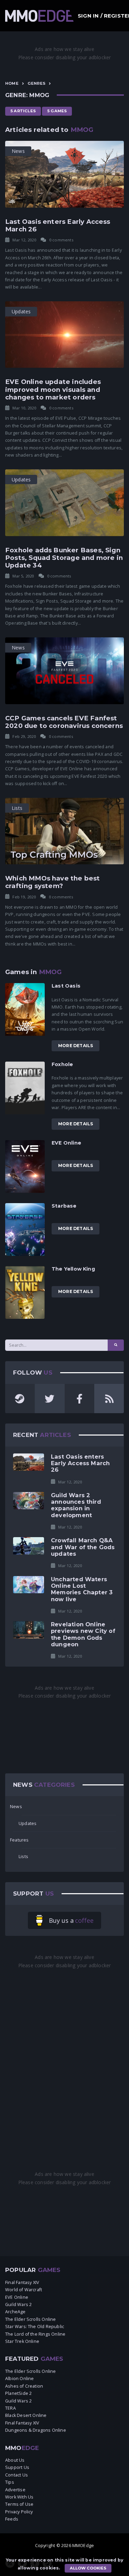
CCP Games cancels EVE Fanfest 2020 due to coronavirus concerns (64, 722)
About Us (15, 2460)
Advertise (15, 2490)
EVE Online (66, 1143)
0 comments (61, 240)
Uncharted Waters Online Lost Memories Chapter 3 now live (82, 1589)
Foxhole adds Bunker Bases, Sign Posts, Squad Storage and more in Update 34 (64, 558)
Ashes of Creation (24, 2386)
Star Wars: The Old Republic (35, 2327)
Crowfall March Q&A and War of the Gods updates (83, 1547)
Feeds (12, 2519)
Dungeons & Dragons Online (36, 2430)
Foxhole (62, 1064)
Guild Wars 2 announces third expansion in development (76, 1505)
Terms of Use (19, 2504)
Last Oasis (66, 986)
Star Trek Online (22, 2341)
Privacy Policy (19, 2512)
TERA (10, 2408)
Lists (23, 1857)
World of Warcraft (24, 2290)
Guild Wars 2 (18, 2304)
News (16, 1807)
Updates (28, 1823)
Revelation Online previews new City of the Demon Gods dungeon (83, 1634)
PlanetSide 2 (18, 2393)
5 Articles (23, 111)
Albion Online (19, 2379)
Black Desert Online (26, 2415)
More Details (76, 1046)
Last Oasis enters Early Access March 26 (58, 225)
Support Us (17, 2467)
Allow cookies (88, 2568)
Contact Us (17, 2475)
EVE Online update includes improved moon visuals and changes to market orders (53, 389)
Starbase (64, 1206)
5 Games (57, 111)
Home (12, 83)
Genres (36, 83)
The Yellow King (73, 1269)
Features (19, 1840)
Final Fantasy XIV (22, 2282)
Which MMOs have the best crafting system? (53, 882)
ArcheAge (15, 2312)
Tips (10, 2482)
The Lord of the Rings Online (35, 2334)
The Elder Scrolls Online (31, 2319)
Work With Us (19, 2497)
